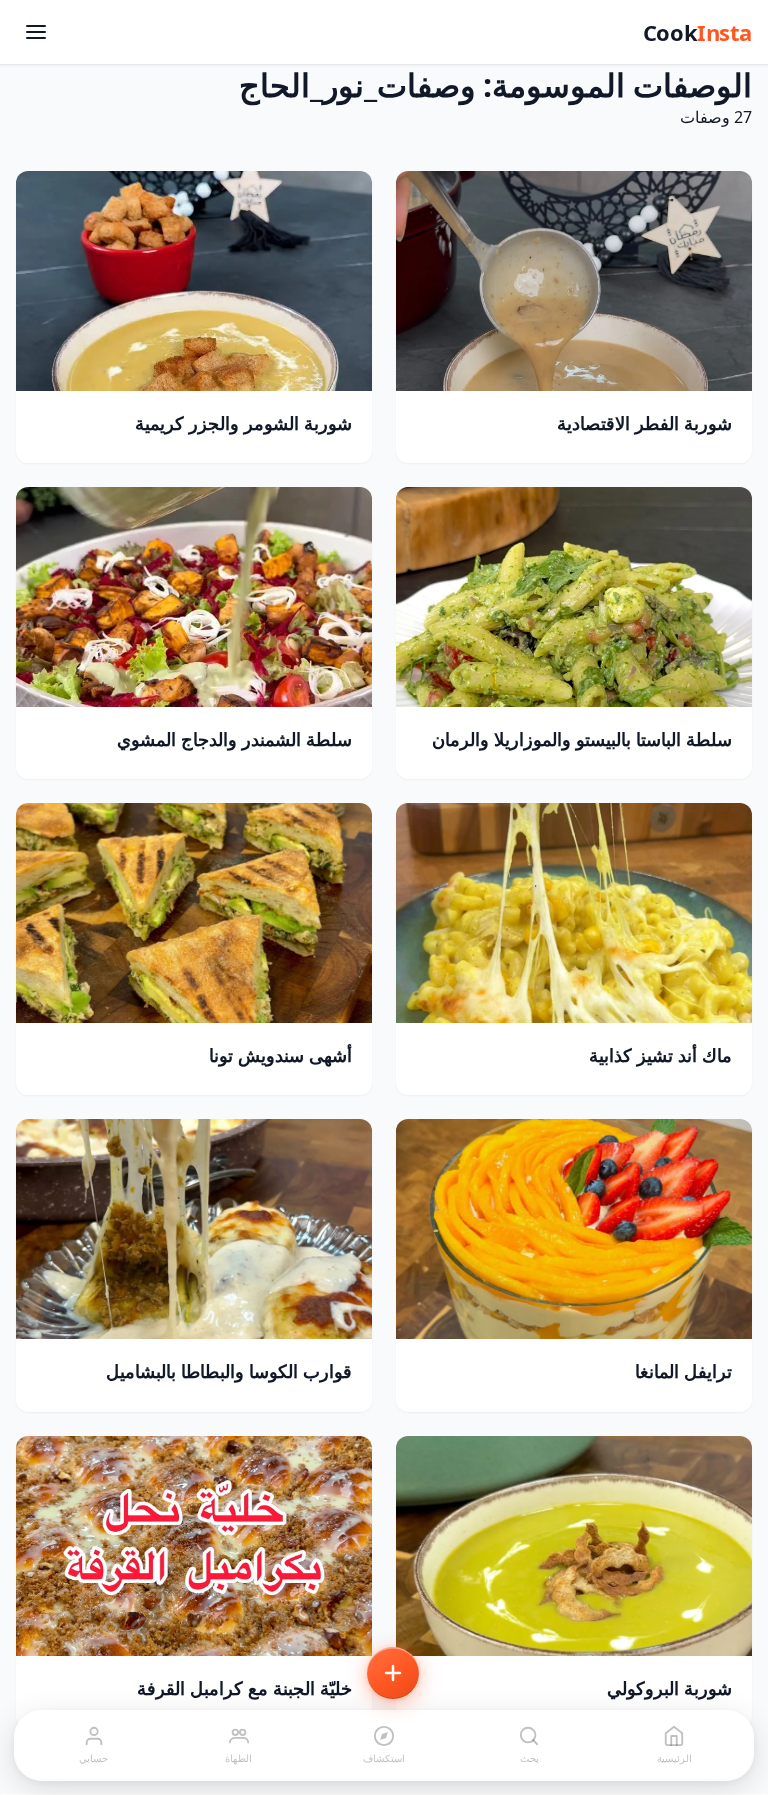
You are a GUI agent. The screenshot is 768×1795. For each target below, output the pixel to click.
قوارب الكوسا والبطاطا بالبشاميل (229, 1371)
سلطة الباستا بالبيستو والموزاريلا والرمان (582, 739)
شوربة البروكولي (669, 1688)
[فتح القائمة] (36, 32)
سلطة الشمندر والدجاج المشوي (234, 739)
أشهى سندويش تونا (280, 1055)
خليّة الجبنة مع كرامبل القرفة (244, 1688)
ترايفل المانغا (683, 1371)
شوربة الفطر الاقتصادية (644, 423)
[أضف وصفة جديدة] (393, 1673)
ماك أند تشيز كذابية (660, 1055)
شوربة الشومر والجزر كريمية (243, 423)
